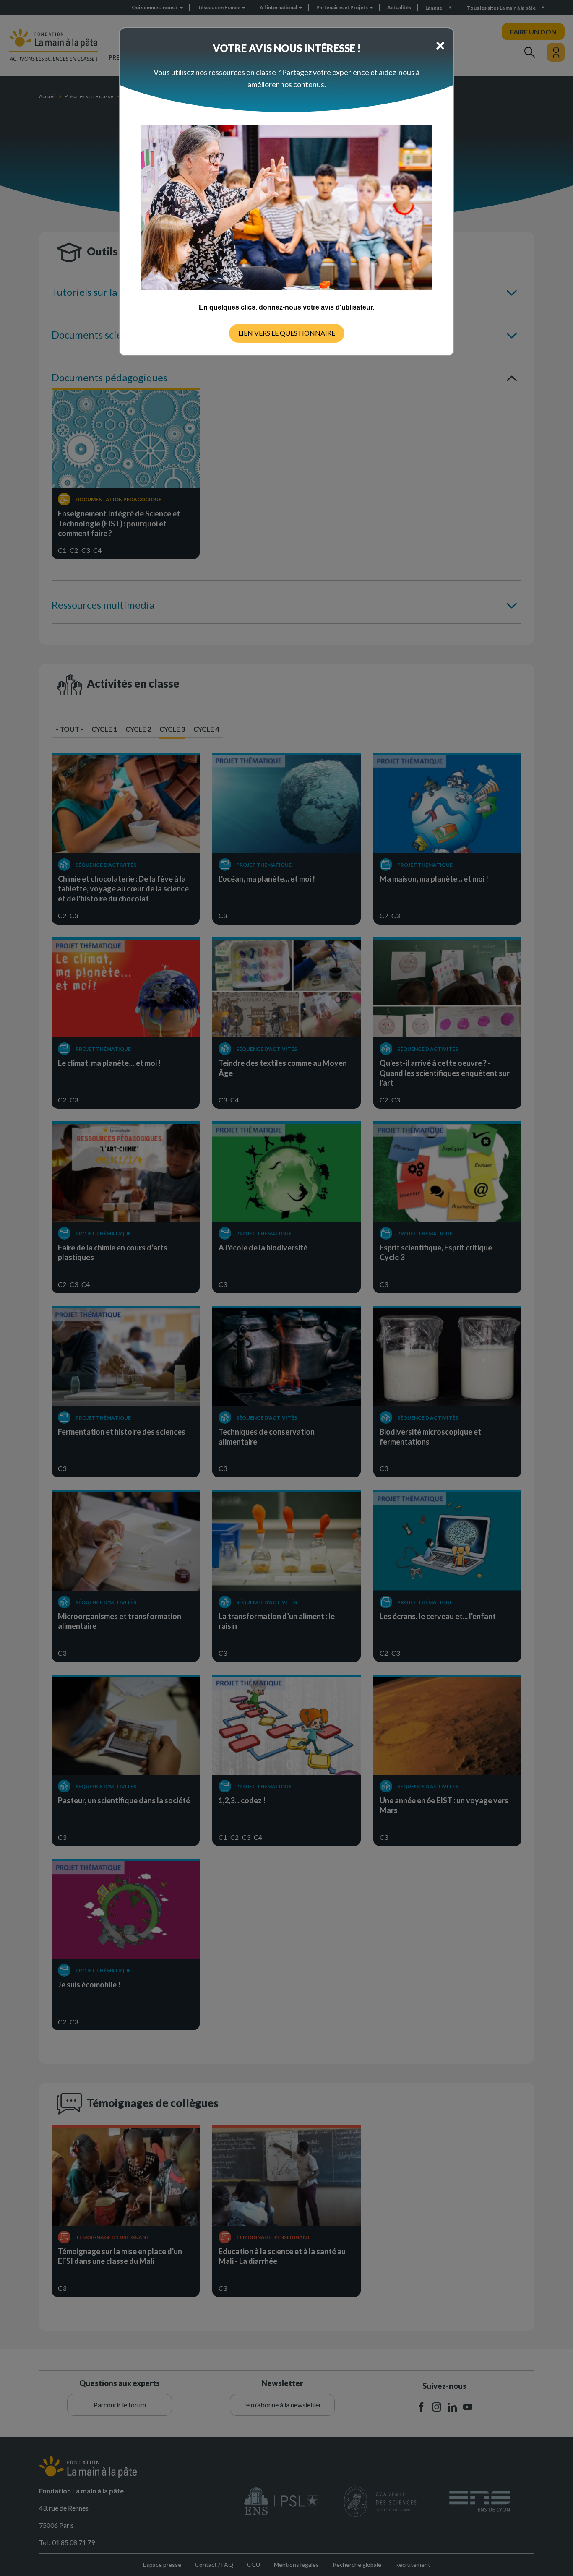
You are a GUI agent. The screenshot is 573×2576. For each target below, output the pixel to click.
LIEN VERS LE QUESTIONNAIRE (287, 333)
